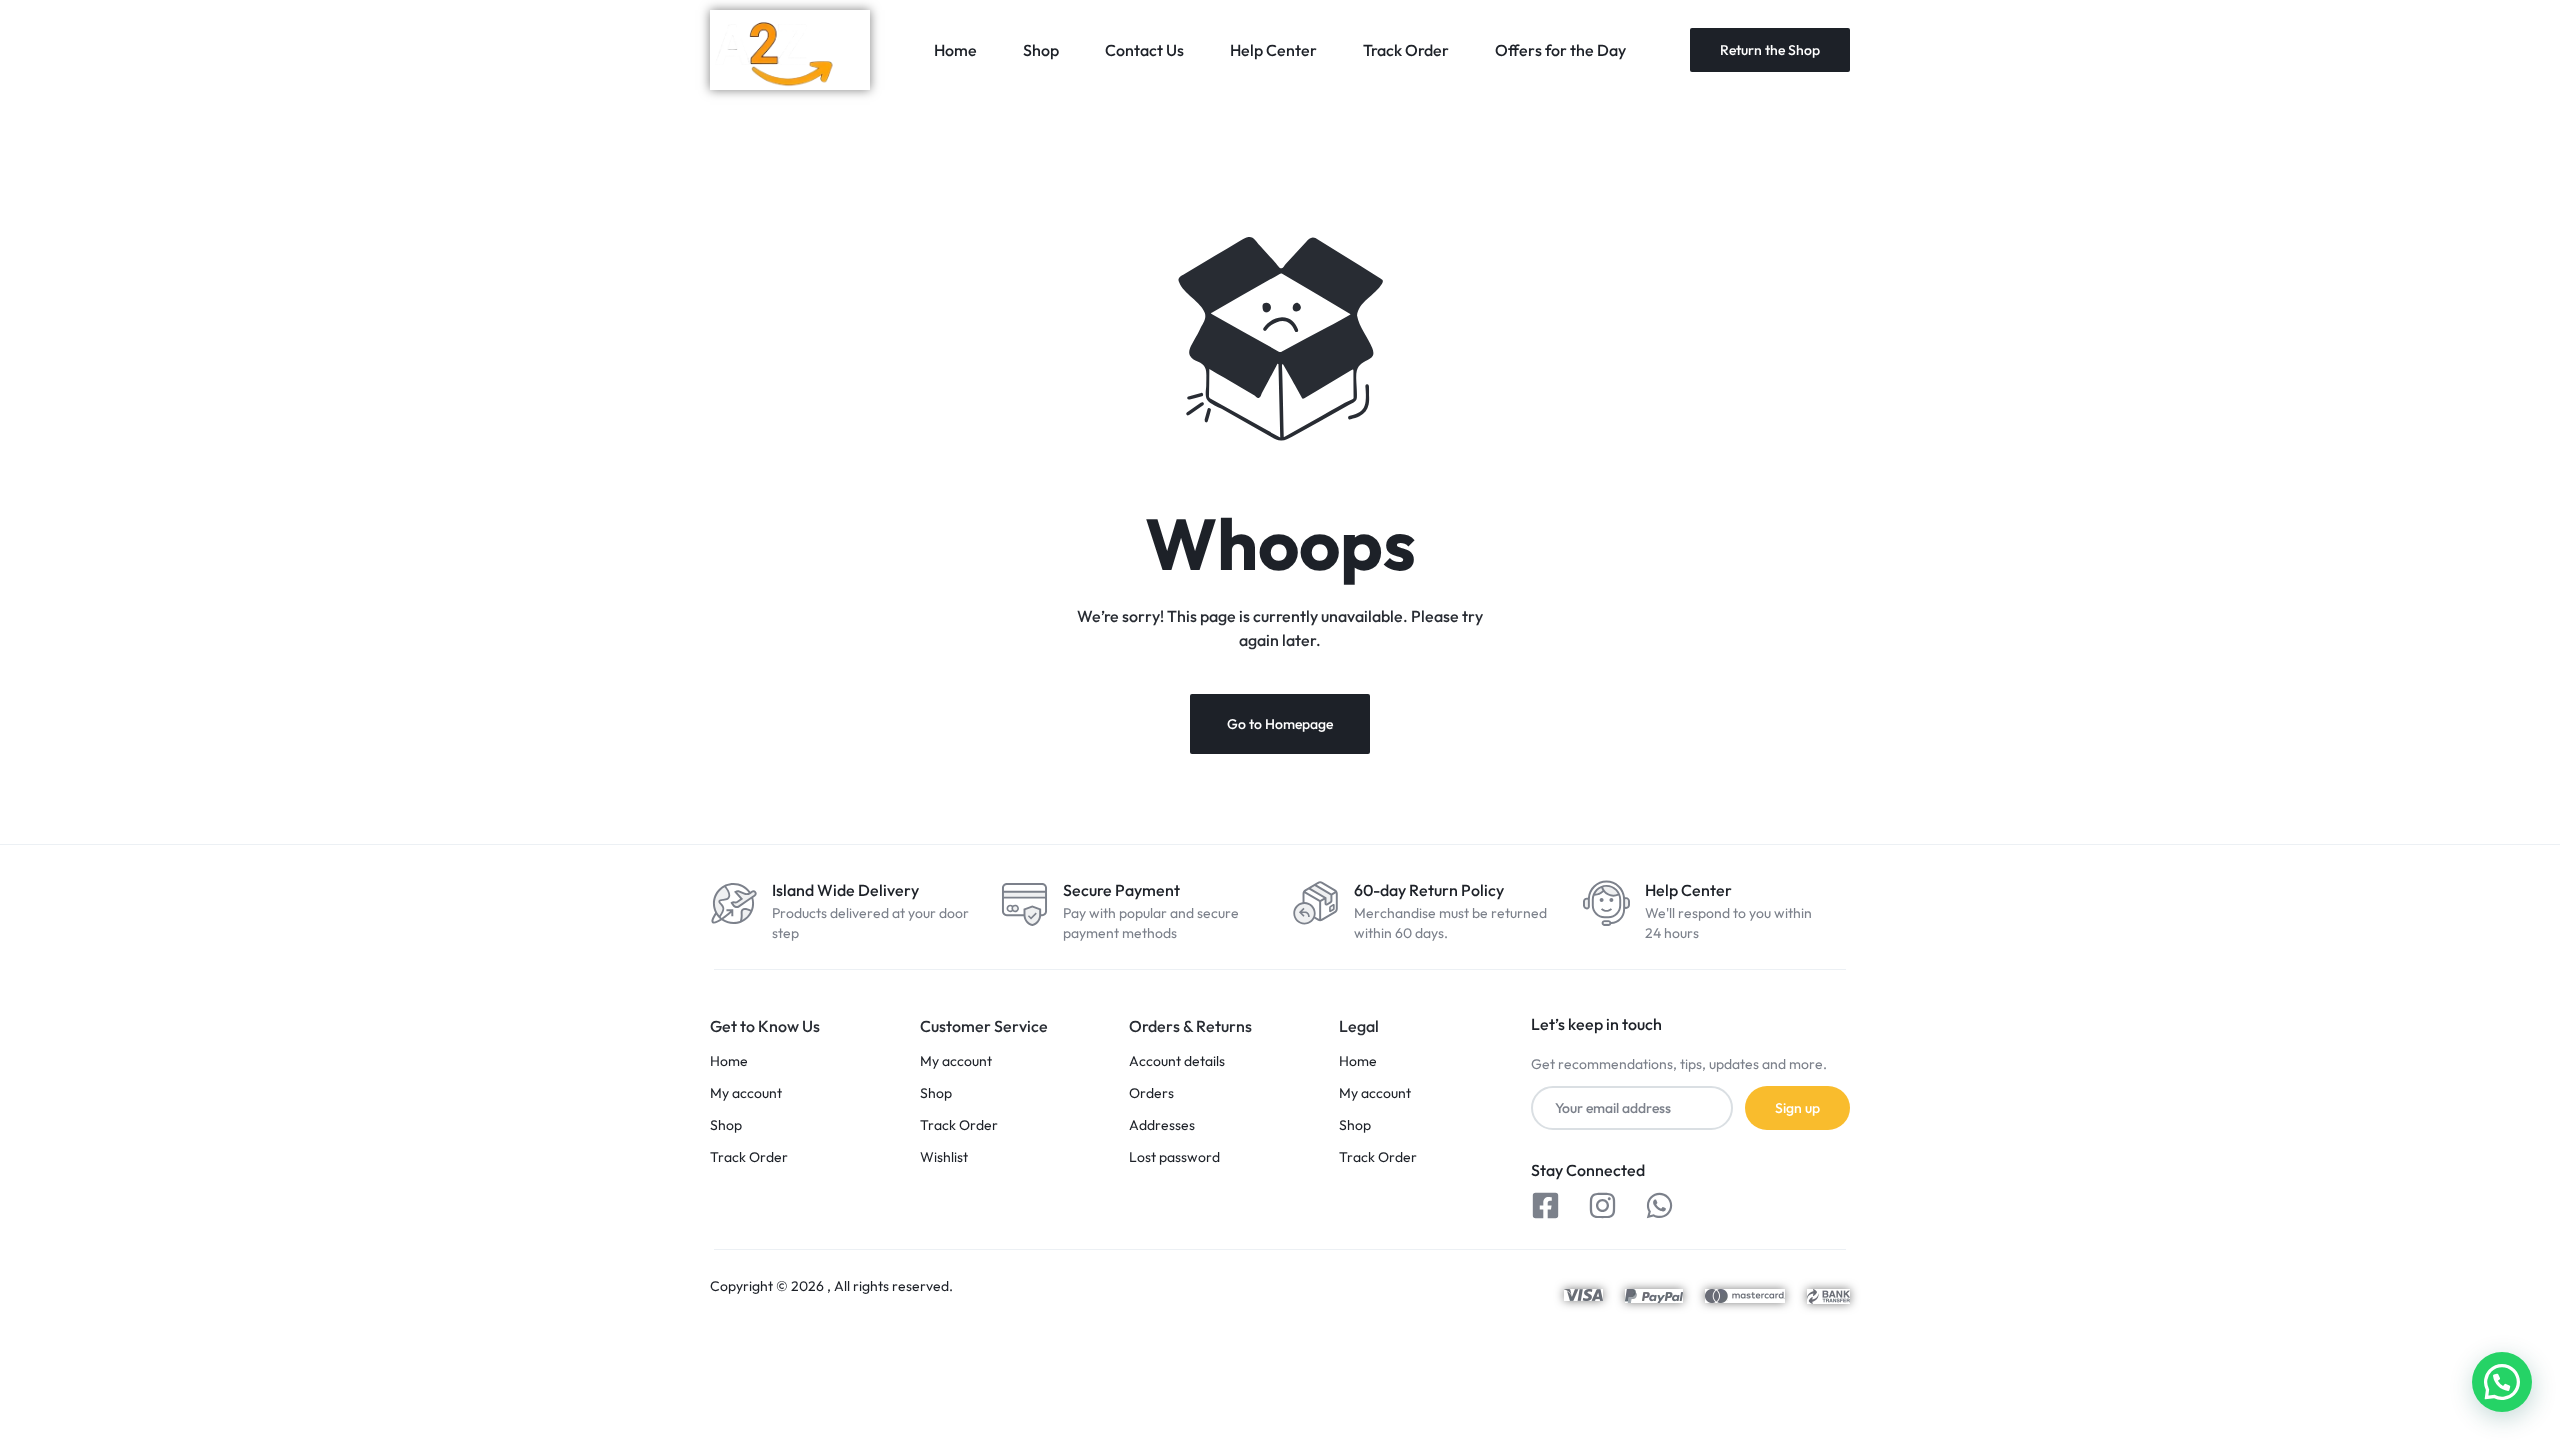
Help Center (1273, 50)
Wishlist (944, 1157)
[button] (2502, 1382)
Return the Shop (1770, 50)
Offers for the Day (1560, 50)
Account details (1177, 1061)
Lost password (1174, 1157)
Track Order (1406, 50)
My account (746, 1093)
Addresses (1162, 1125)
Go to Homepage (1280, 724)
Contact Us (1144, 50)
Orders (1151, 1093)
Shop (1041, 50)
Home (955, 50)
